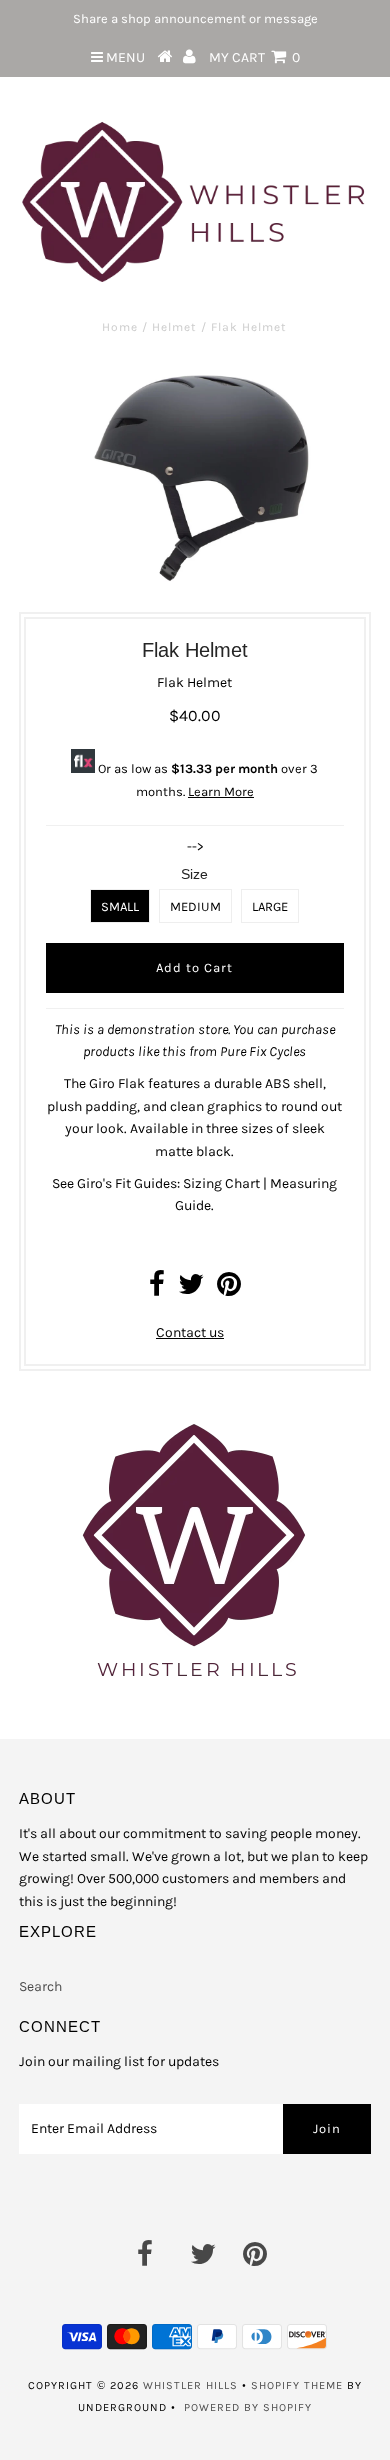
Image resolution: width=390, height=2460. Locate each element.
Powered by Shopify (248, 2407)
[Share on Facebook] (157, 1289)
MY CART (254, 57)
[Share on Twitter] (191, 1289)
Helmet (174, 327)
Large (270, 906)
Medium (195, 906)
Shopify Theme (297, 2385)
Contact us (190, 1332)
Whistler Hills (190, 2385)
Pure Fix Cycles (263, 1051)
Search (40, 1986)
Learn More (221, 791)
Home (120, 327)
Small (120, 906)
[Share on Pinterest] (229, 1289)
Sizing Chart (221, 1183)
